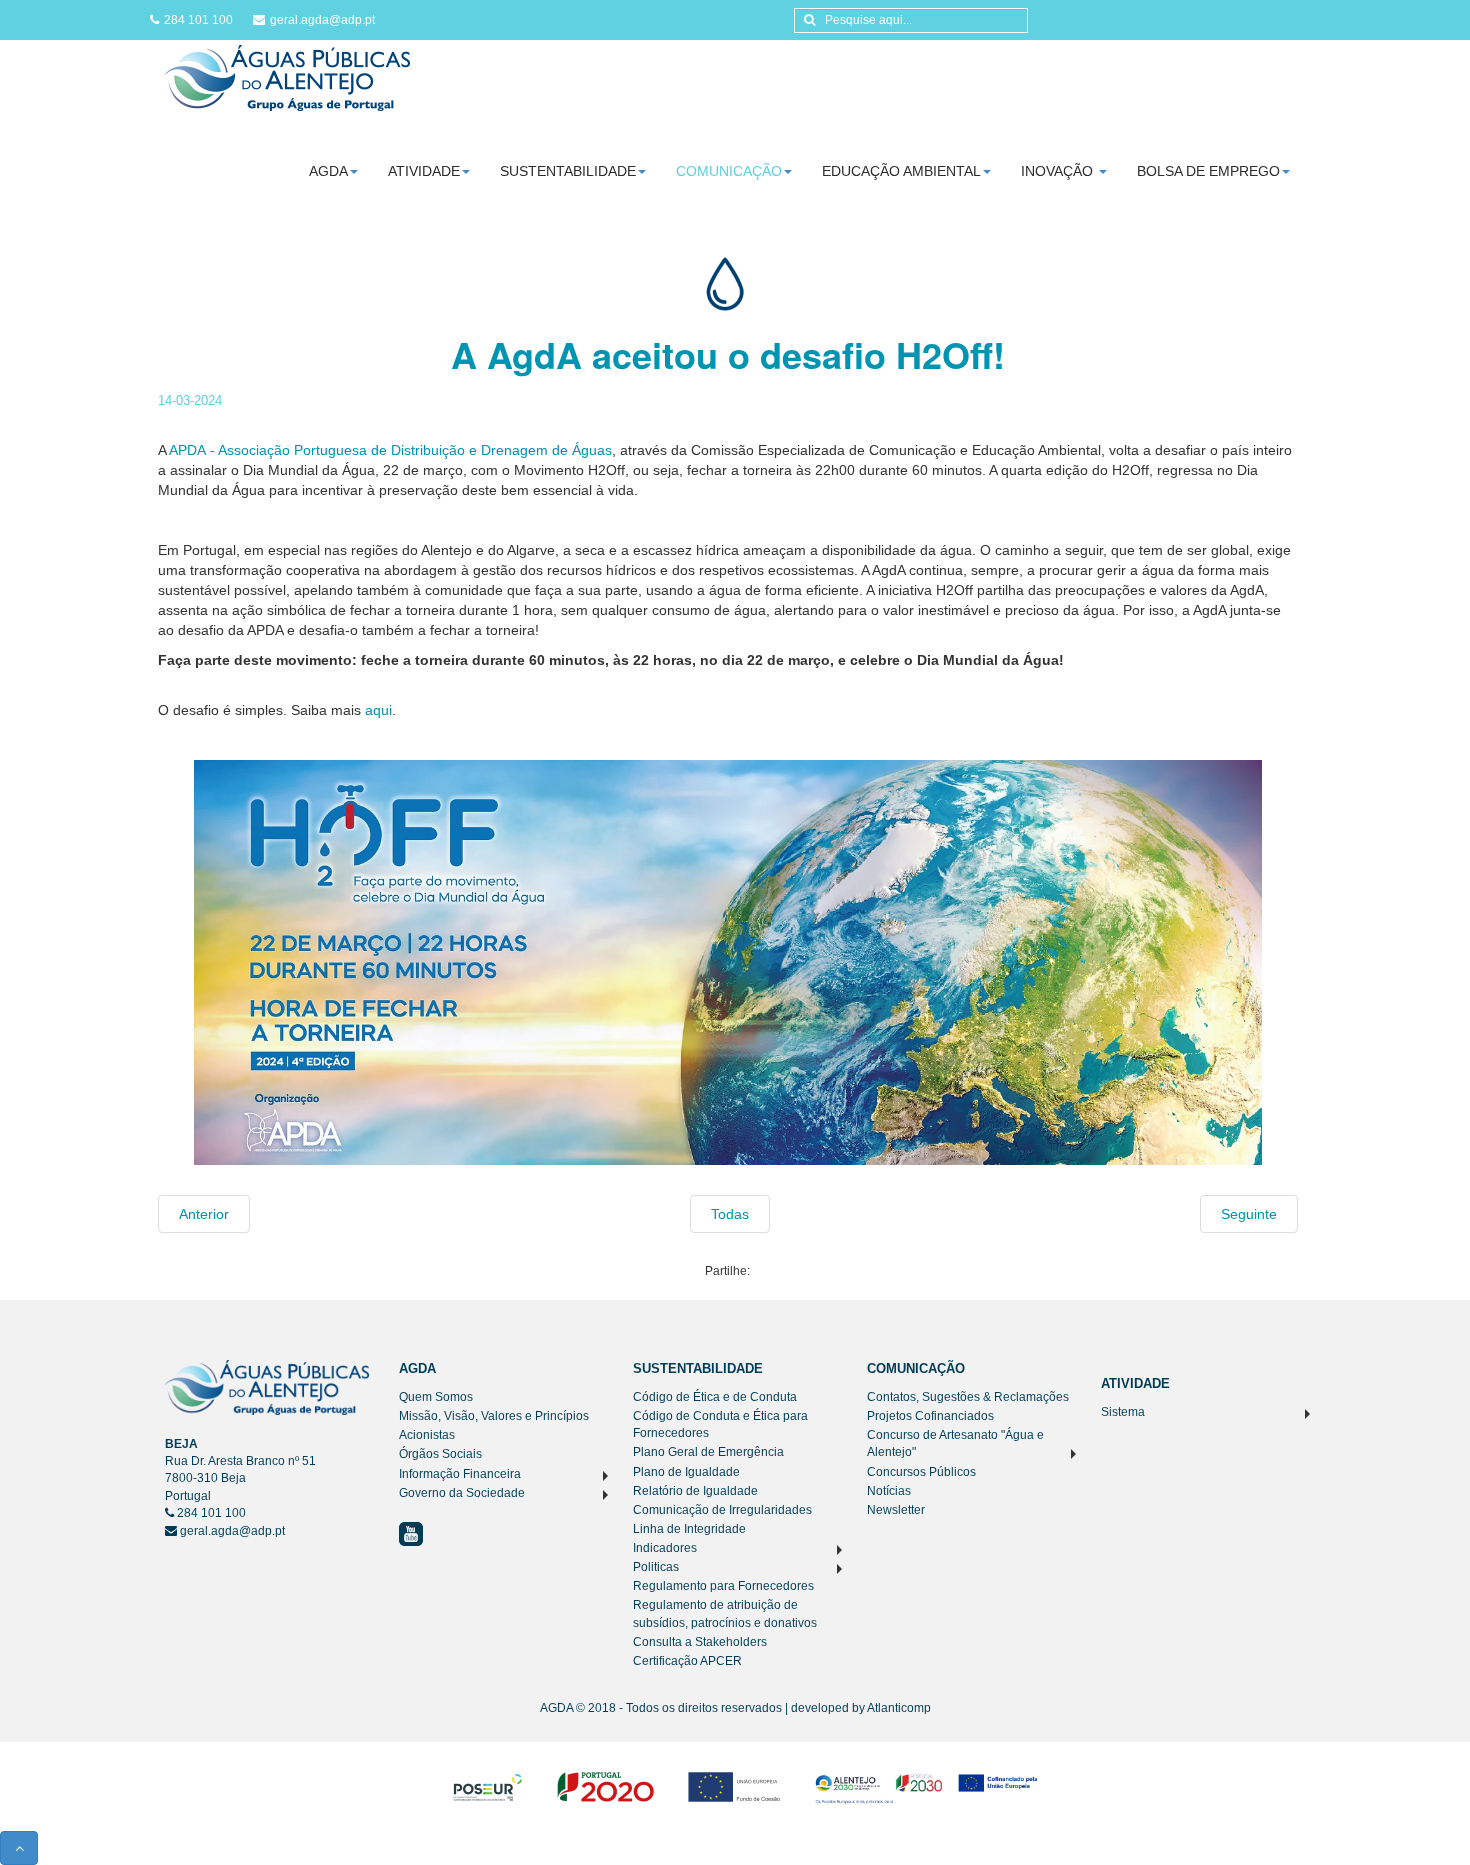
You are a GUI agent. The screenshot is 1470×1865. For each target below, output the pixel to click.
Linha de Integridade (689, 1529)
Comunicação (729, 171)
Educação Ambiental (901, 171)
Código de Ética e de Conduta (715, 1397)
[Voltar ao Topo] (19, 1848)
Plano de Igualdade (686, 1472)
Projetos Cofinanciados (930, 1416)
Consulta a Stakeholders (700, 1642)
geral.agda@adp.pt (322, 20)
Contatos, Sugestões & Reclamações (968, 1397)
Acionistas (427, 1435)
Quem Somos (436, 1397)
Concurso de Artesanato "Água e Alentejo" (955, 1443)
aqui (378, 710)
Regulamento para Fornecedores (723, 1586)
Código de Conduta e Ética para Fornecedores (720, 1424)
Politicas (656, 1567)
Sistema (1123, 1412)
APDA (189, 450)
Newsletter (896, 1510)
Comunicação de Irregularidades (722, 1510)
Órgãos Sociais (440, 1454)
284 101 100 (198, 20)
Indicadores (665, 1548)
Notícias (889, 1491)
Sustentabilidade (568, 171)
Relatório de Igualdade (695, 1491)
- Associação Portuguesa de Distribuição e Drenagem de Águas (411, 450)
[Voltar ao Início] (287, 77)
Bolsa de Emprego (1208, 171)
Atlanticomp (899, 1708)
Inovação (1059, 171)
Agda (328, 171)
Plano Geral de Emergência (708, 1452)
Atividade (424, 171)
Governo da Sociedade (462, 1493)
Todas (730, 1214)
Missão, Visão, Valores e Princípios (494, 1416)
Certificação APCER (687, 1661)
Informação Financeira (460, 1474)
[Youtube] (411, 1533)
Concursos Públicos (921, 1472)
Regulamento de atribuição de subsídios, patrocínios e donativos (725, 1613)
